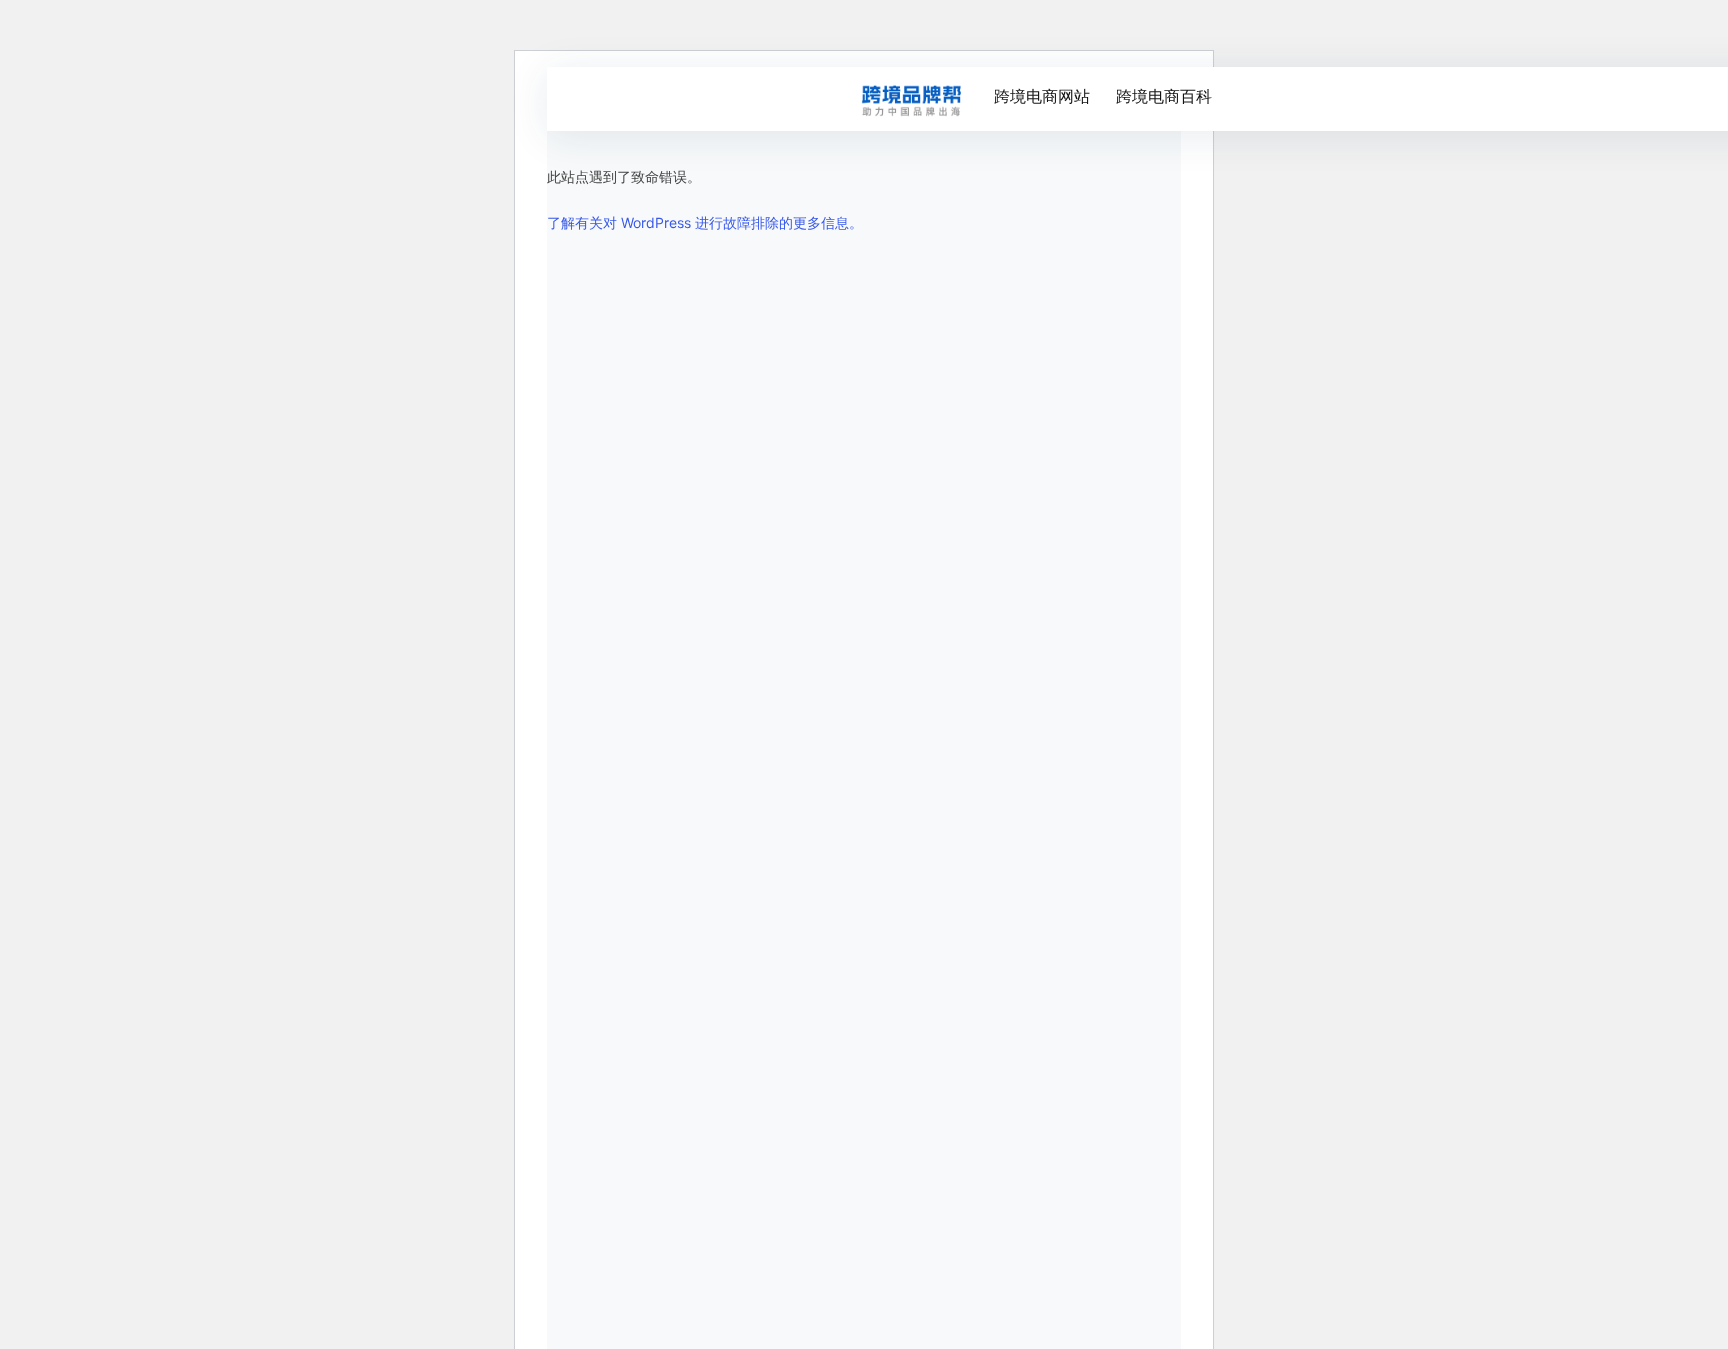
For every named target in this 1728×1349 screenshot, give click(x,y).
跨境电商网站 (1042, 96)
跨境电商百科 (1164, 96)
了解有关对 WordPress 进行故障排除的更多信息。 (705, 222)
